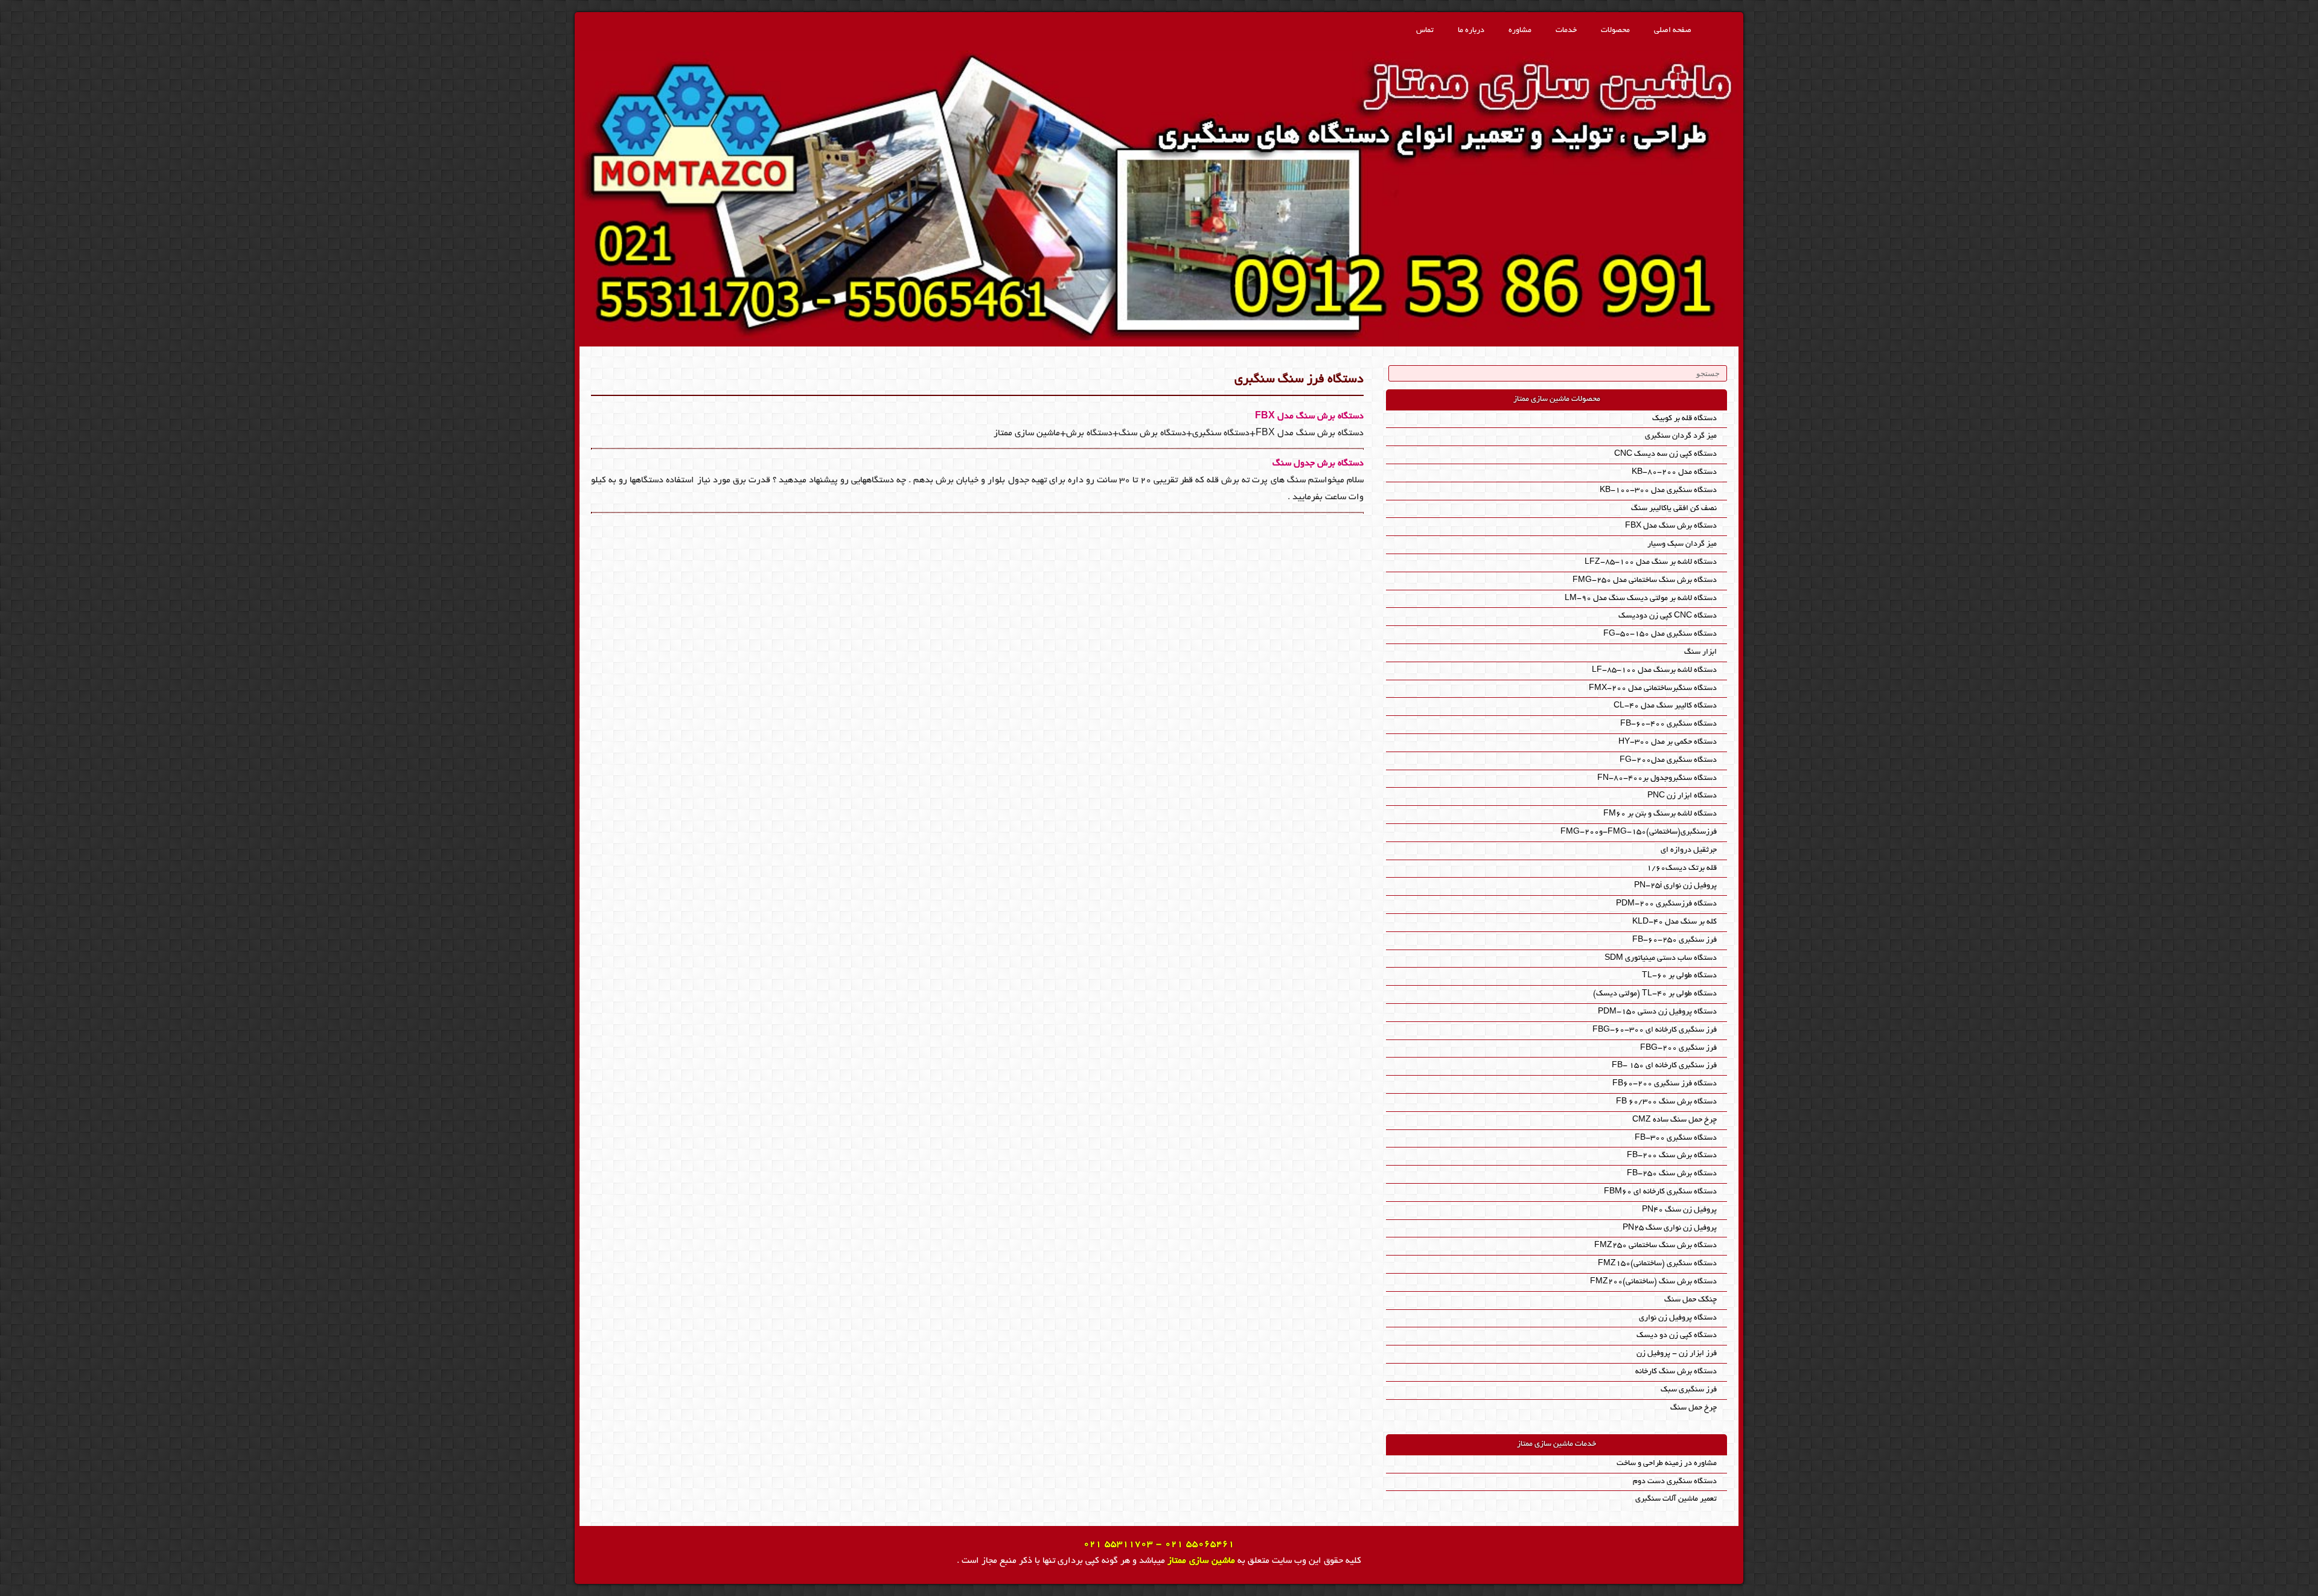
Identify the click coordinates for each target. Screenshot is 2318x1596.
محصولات (1615, 30)
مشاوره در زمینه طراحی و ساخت (1667, 1464)
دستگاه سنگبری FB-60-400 (1668, 724)
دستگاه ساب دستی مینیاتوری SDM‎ (1661, 958)
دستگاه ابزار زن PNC (1682, 796)
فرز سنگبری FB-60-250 (1675, 940)
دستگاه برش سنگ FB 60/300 (1666, 1102)
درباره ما (1471, 30)
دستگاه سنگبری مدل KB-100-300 (1658, 490)
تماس (1425, 30)
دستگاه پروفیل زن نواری (1678, 1318)
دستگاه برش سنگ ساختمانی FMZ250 (1655, 1246)
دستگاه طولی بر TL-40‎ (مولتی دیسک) (1655, 994)
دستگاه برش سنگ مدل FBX (1309, 417)
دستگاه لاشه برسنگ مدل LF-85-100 (1654, 670)
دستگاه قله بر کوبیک (1684, 419)
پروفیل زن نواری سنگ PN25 (1670, 1228)
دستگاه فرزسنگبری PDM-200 (1666, 904)
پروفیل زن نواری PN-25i (1675, 886)
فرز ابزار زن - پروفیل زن (1677, 1354)
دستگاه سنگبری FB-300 (1676, 1138)
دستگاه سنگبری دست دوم (1675, 1482)
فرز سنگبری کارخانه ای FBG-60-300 (1655, 1030)
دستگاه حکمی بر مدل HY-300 (1668, 742)
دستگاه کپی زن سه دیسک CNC (1665, 454)
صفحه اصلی (1673, 30)
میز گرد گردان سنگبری (1681, 436)
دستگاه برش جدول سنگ (1318, 464)
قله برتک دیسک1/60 (1682, 868)
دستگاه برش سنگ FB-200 (1672, 1156)
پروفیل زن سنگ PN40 (1679, 1210)
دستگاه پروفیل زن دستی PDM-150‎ (1657, 1012)
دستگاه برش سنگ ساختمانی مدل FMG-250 (1645, 580)
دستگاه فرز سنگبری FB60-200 (1665, 1084)
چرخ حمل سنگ (1694, 1408)
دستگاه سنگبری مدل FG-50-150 (1660, 634)
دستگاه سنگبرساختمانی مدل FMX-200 (1653, 688)
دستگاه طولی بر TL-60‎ (1679, 976)
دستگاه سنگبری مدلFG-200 (1668, 760)
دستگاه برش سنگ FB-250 (1672, 1174)
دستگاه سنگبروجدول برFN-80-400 (1657, 778)
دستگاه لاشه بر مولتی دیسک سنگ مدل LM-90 (1641, 598)
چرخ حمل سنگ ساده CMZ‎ (1675, 1120)
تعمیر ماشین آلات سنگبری (1676, 1499)
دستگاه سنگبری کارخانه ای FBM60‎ (1660, 1192)
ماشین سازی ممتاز (1201, 1561)
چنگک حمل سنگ (1691, 1300)
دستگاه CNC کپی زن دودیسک (1668, 616)
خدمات (1566, 30)
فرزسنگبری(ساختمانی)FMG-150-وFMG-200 (1639, 832)
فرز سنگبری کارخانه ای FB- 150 (1664, 1066)
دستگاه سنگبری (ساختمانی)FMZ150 (1657, 1264)
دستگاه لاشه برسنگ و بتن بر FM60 (1660, 814)
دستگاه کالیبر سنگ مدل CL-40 (1665, 706)
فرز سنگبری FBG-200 (1678, 1048)
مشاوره (1520, 30)
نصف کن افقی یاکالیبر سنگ (1674, 509)
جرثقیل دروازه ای (1689, 850)
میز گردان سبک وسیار (1682, 544)
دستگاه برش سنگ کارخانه (1676, 1372)
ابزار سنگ (1700, 652)
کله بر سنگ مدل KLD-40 (1675, 922)
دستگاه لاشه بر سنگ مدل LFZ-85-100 (1651, 562)
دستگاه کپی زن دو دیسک (1677, 1336)
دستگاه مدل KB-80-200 (1674, 472)
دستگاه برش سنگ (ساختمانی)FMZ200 (1653, 1282)
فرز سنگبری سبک (1689, 1390)
